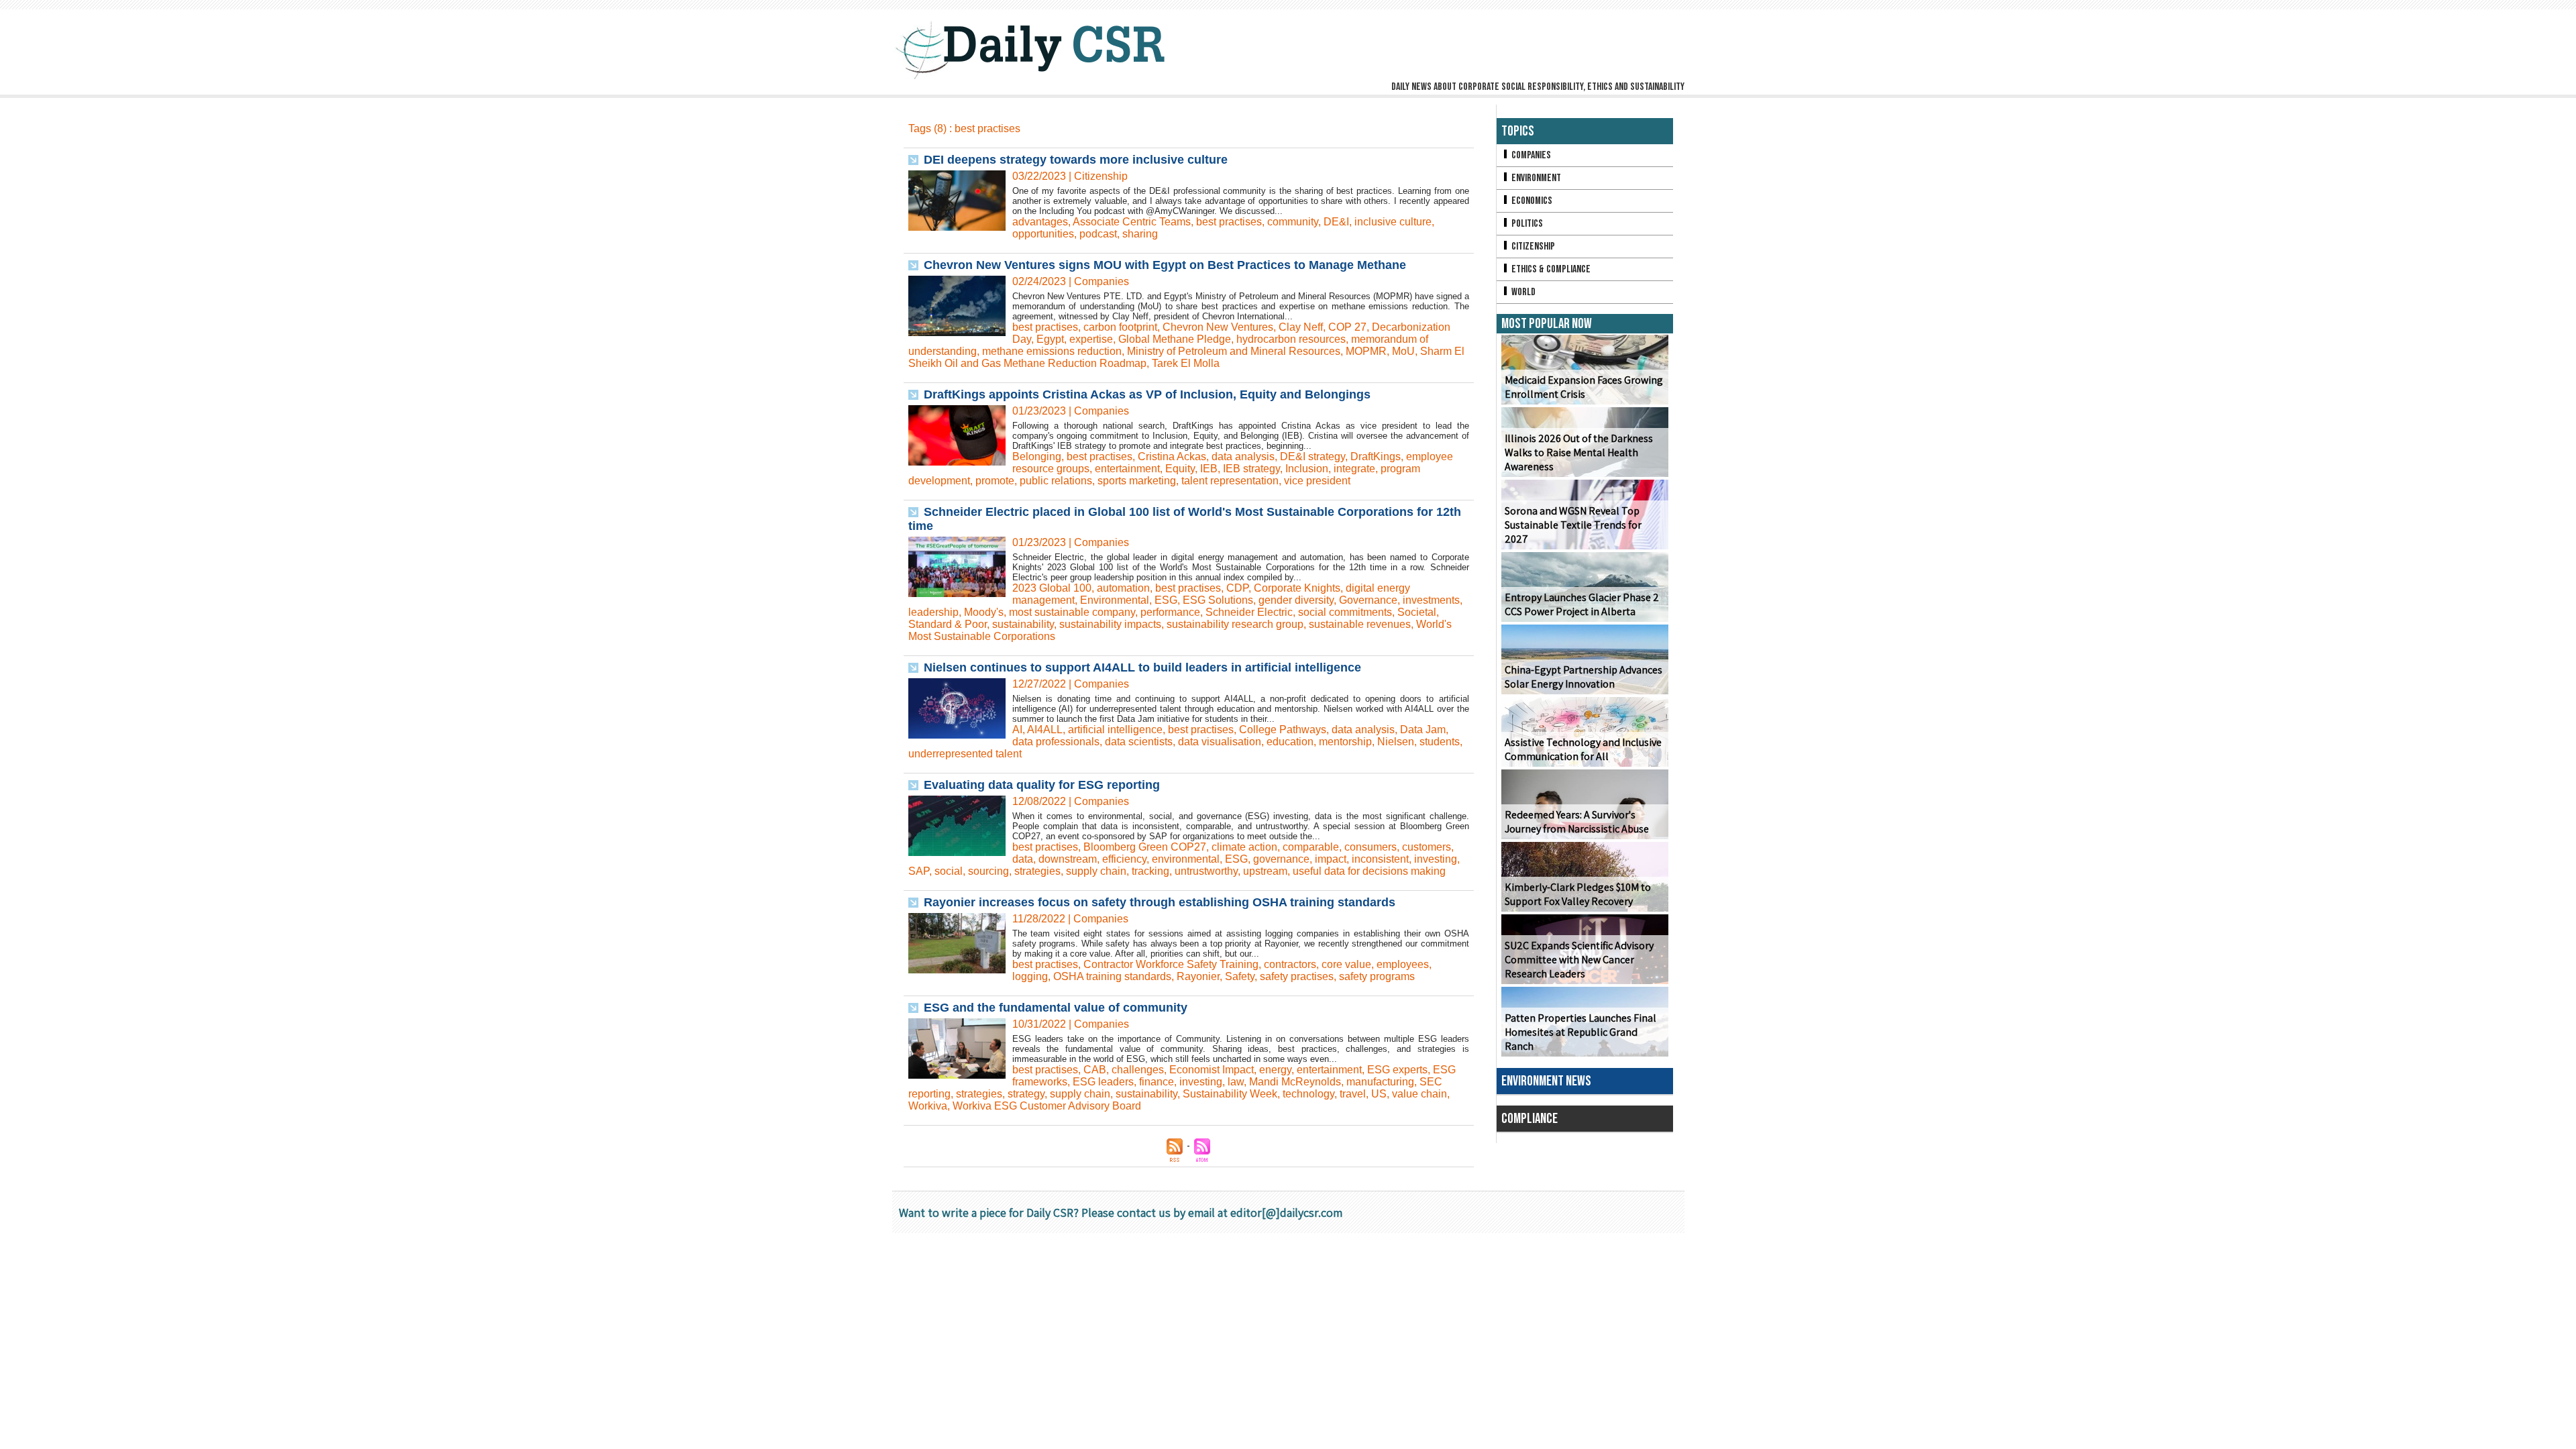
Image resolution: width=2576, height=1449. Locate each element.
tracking (1150, 871)
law (1236, 1082)
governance (1281, 859)
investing (1436, 859)
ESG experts (1397, 1070)
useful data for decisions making (1369, 871)
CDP (1237, 588)
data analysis (1243, 457)
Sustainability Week (1230, 1094)
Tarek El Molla (1186, 363)
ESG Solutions (1218, 600)
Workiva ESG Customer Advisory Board (1047, 1106)
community (1293, 222)
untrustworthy (1206, 871)
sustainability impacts (1110, 624)
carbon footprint (1120, 327)
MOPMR (1366, 351)
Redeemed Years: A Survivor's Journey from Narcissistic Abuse (1577, 822)
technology (1308, 1094)
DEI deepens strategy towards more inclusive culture (1076, 160)
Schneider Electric (1249, 612)
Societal (1417, 612)
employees (1403, 964)
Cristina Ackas (1172, 457)
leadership (933, 612)
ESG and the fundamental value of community (1056, 1008)
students (1440, 742)
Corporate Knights (1297, 588)
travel (1353, 1094)
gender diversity (1296, 600)
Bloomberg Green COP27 (1145, 847)
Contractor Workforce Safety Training (1171, 964)
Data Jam (1423, 730)
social (949, 871)
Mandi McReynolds (1295, 1082)
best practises (1229, 222)
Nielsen (1396, 742)
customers (1427, 847)
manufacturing (1380, 1082)
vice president (1317, 481)
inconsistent (1380, 859)
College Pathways (1283, 730)
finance (1157, 1082)
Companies (1530, 155)
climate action (1244, 847)
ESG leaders (1103, 1082)
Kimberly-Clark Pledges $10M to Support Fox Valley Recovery (1578, 894)
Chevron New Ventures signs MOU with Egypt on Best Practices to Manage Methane (1165, 265)
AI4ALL (1045, 730)
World (1522, 292)
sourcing (988, 871)
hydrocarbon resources (1291, 339)
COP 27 (1347, 327)
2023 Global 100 (1052, 588)
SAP (919, 871)
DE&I (1336, 222)
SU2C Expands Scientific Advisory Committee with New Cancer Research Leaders (1579, 960)
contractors (1290, 964)
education (1290, 742)
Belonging (1037, 457)
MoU (1403, 351)
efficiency (1124, 859)
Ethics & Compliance (1550, 269)
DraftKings (1376, 457)
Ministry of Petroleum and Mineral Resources (1234, 351)
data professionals (1056, 742)
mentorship (1345, 742)
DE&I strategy (1312, 457)
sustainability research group (1235, 624)
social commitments (1345, 612)
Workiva (928, 1106)
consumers (1371, 847)
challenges (1138, 1070)
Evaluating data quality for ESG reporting (1042, 785)
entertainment (1127, 469)
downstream (1068, 859)
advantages (1040, 222)
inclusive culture (1393, 222)
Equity (1180, 469)
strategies (1037, 871)
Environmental (1115, 600)
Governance (1368, 600)
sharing (1140, 234)
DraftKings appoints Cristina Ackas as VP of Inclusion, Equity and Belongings (1147, 394)
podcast (1098, 234)
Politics (1526, 224)
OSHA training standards (1112, 976)
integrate (1354, 469)
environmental (1186, 859)
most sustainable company (1072, 612)
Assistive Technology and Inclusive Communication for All (1583, 749)
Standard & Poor (948, 624)
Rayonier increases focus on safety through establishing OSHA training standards (1160, 902)
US (1379, 1094)
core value (1346, 964)
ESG (1166, 600)
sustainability (1023, 624)
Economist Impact (1212, 1070)
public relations (1056, 481)
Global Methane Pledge (1175, 339)
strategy (1026, 1094)
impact (1331, 859)
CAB (1095, 1070)
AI (1017, 730)
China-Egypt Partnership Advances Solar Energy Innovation (1584, 677)
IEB (1209, 469)
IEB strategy (1251, 469)
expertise (1091, 339)
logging (1030, 976)
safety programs (1377, 976)
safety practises (1297, 976)
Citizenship (1532, 247)
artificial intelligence (1115, 730)
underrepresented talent (965, 754)
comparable (1311, 847)
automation (1123, 588)
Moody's (984, 612)
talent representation (1230, 481)
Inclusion (1307, 469)
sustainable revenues (1360, 624)
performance (1170, 612)
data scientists (1139, 742)
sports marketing (1137, 481)
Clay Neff (1301, 327)
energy (1275, 1070)
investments (1431, 600)
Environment (1535, 178)
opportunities (1043, 234)
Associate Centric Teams (1132, 222)
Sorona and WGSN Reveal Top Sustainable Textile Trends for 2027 (1573, 525)
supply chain (1096, 871)
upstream (1265, 871)
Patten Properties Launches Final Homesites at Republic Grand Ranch (1580, 1032)
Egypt (1050, 339)
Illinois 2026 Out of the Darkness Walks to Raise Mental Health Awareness (1579, 452)
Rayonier (1198, 976)
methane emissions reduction (1052, 351)
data (1023, 859)
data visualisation (1220, 742)
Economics (1531, 201)
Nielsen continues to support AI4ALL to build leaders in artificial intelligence (1142, 667)
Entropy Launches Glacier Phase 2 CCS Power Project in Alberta (1582, 604)
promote (995, 481)
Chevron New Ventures (1218, 327)
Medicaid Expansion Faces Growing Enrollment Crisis (1584, 387)
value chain (1419, 1094)
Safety (1240, 976)
